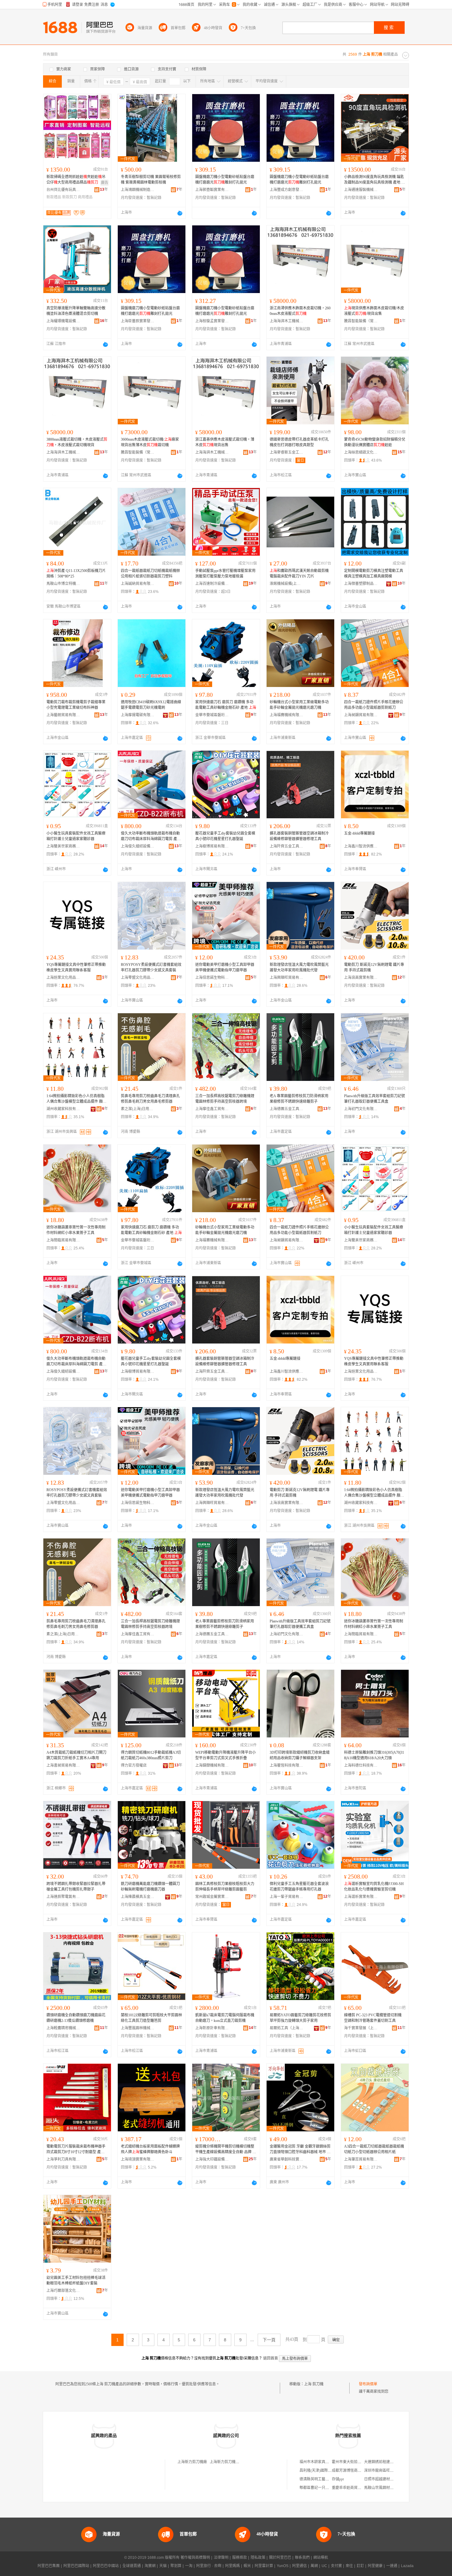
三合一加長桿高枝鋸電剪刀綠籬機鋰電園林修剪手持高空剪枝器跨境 (225, 1099)
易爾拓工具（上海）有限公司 (287, 2028)
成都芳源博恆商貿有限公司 (354, 2471)
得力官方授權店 (134, 1765)
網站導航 (321, 2558)
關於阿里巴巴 (280, 2558)
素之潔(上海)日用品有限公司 (138, 1109)
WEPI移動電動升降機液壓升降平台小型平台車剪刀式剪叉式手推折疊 (226, 1755)
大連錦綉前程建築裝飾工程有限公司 (394, 2462)
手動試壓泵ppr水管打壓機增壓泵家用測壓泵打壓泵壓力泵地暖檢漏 (225, 574)
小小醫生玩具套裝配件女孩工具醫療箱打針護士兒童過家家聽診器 (76, 836)
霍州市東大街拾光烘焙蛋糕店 (356, 2462)
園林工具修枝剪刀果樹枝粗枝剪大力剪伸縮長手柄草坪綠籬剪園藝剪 (225, 1887)
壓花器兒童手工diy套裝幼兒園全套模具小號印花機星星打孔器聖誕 (225, 836)
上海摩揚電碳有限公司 (138, 715)
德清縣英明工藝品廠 (316, 2479)
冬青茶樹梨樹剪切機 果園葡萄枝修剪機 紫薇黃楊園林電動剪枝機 (151, 180)
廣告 (105, 183)
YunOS (283, 2566)
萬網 (314, 2566)
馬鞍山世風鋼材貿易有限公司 (388, 2488)
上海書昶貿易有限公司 (63, 1765)
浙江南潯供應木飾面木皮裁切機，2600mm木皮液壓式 (300, 311)
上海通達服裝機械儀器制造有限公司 (361, 190)
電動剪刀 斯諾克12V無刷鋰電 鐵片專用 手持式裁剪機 (374, 967)
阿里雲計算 (264, 2566)
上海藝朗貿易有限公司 (63, 715)
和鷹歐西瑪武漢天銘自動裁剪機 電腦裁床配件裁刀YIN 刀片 (299, 574)
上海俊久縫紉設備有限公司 (138, 846)
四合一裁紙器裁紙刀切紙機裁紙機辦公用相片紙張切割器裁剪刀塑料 (150, 574)
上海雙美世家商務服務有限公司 (63, 846)
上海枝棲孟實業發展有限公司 (212, 321)
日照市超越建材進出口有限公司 (390, 2479)
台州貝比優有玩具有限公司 (63, 190)
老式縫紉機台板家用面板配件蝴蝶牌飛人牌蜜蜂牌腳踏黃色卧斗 (150, 2149)
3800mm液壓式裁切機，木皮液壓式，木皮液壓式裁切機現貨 (77, 442)
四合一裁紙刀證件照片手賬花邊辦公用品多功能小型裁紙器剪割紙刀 (374, 705)
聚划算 (176, 2566)
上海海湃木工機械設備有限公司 (287, 321)
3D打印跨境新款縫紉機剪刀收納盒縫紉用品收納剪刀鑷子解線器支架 (300, 1755)
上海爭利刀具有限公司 (63, 2159)
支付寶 (336, 2566)
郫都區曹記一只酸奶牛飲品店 (323, 2488)
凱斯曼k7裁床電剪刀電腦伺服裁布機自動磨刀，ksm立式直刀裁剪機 (225, 2018)
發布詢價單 (368, 2384)
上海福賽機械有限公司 (287, 715)
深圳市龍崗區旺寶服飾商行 (386, 2471)
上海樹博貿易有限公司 (212, 846)
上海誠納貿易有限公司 (138, 584)
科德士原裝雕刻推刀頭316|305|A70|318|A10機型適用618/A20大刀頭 (374, 1755)
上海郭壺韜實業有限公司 (212, 190)
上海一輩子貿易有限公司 (287, 1897)
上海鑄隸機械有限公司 (212, 1765)
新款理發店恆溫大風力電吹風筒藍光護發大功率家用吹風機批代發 (299, 967)
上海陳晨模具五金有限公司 (138, 1897)
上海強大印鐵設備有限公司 (212, 2159)
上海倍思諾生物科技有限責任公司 (212, 978)
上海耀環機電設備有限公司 (63, 321)
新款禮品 (54, 197)
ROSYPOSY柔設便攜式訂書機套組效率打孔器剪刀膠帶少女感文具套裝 (151, 967)
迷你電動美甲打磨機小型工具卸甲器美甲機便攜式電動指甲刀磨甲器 (225, 967)
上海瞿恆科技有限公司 (287, 1765)
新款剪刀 (69, 197)
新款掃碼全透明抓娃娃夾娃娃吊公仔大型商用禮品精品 (76, 180)
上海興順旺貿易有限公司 (287, 978)
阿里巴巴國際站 (76, 2566)
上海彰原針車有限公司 (212, 2028)
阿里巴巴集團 (49, 2566)
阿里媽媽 (232, 2566)
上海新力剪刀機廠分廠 (228, 2462)
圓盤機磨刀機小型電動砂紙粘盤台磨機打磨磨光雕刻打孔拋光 (225, 180)
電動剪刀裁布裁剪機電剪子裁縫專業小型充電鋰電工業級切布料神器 (76, 705)
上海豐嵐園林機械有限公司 (138, 2028)
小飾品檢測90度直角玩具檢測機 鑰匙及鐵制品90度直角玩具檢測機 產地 (375, 180)
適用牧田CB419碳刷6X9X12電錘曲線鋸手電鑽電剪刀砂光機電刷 (151, 705)
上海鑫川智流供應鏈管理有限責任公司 (361, 846)
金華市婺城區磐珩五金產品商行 (212, 715)
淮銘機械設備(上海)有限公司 (287, 584)
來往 (349, 2566)
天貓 (163, 2566)
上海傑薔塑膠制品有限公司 (361, 584)
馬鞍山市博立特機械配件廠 (63, 584)
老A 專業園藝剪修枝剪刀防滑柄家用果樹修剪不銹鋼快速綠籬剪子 (299, 1099)
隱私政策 (258, 2558)
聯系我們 (302, 2558)
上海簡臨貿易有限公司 (63, 1240)
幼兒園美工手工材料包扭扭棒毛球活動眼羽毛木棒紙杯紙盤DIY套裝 (76, 2280)
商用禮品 (85, 197)
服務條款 (240, 2558)
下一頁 (269, 2340)
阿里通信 (299, 2566)
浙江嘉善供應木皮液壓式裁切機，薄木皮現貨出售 (225, 442)
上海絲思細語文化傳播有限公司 (361, 452)
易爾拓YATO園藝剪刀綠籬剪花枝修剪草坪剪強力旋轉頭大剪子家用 (300, 2018)
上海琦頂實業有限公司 (138, 2159)
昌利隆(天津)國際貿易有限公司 (325, 2471)
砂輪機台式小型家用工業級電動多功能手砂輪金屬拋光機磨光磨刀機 (299, 705)
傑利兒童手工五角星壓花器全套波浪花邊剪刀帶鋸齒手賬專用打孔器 (299, 1887)
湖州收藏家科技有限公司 (63, 1109)
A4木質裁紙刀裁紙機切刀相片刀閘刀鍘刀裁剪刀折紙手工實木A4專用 (76, 1755)
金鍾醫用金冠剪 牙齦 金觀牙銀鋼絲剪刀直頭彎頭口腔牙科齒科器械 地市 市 (300, 2149)
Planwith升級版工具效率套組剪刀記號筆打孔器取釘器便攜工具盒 (375, 1099)
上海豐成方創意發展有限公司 (287, 190)
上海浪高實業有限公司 (361, 978)
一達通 (392, 2566)
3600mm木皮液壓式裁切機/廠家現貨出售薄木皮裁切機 (150, 442)
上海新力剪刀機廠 (192, 2462)
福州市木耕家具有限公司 (320, 2462)
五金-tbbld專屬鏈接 (359, 833)
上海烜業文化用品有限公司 (63, 978)
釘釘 (360, 2566)
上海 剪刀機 (314, 2384)
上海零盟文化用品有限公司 (138, 978)
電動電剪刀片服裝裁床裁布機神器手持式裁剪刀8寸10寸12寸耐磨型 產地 (76, 2149)
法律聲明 (221, 2558)
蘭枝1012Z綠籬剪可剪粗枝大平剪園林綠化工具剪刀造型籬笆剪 (151, 2018)
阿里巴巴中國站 (106, 2566)
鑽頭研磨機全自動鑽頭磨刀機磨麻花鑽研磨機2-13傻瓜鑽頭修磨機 (76, 2018)
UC (324, 2566)
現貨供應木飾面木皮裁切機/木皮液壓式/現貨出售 (374, 311)
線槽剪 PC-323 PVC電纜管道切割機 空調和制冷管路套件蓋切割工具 (373, 2018)
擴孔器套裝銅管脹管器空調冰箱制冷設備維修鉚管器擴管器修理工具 (299, 836)
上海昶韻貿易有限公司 (361, 715)
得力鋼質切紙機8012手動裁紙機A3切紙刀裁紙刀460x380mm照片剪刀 (151, 1755)
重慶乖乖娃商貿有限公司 (352, 2488)
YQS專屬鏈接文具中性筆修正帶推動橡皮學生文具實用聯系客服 (76, 967)
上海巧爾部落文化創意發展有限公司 (63, 2291)
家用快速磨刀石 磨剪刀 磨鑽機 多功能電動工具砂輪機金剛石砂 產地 (226, 705)
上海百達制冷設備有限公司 (212, 584)
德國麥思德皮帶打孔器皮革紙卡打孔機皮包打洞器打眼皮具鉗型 (299, 442)
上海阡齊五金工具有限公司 (287, 846)
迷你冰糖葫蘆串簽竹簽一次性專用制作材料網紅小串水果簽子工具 (76, 1230)
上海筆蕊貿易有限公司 (361, 2159)
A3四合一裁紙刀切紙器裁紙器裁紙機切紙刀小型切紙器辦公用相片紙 (374, 2149)
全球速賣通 (132, 2566)
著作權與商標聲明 (195, 2558)
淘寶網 (150, 2566)
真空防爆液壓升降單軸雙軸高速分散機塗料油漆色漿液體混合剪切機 (76, 311)
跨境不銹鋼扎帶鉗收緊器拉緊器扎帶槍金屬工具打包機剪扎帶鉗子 (76, 1887)
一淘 (189, 2566)
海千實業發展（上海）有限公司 (361, 2028)
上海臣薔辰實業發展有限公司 (138, 321)
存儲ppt (338, 2479)
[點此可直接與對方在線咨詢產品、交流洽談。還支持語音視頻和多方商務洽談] (180, 213)
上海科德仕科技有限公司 (361, 1765)
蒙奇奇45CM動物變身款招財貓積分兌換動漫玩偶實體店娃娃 (375, 442)
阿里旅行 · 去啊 (209, 2566)
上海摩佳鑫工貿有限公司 (212, 1109)
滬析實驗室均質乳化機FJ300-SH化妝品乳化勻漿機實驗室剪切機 (374, 1887)
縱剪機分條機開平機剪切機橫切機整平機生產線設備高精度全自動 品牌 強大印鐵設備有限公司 (226, 2149)
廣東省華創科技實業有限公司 (287, 2159)
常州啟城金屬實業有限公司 (212, 1897)
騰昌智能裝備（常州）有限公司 (361, 321)
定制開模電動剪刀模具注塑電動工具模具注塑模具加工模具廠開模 (374, 574)
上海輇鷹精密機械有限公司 (63, 2028)
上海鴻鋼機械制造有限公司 (138, 190)
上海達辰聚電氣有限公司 (63, 1897)
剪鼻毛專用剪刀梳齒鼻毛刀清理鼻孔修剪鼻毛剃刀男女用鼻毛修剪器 (150, 1099)
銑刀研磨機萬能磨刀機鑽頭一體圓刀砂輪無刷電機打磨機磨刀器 (150, 1887)
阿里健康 (375, 2566)
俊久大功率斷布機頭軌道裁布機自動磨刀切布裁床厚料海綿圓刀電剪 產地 (151, 836)
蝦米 (247, 2566)
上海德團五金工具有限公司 (287, 1109)
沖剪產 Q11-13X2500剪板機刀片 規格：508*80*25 (76, 574)
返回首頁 (271, 2358)
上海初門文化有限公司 (361, 1109)
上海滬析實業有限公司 (361, 1897)
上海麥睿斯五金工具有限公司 (287, 452)
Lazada (407, 2566)
